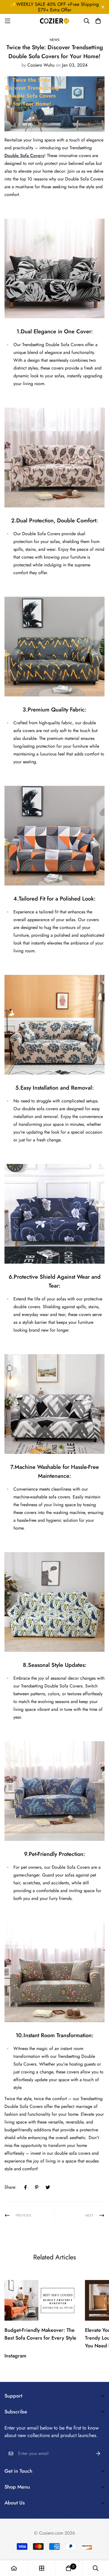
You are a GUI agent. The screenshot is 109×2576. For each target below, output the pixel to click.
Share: (10, 2187)
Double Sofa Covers (24, 156)
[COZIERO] (55, 21)
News (55, 40)
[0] (68, 2568)
